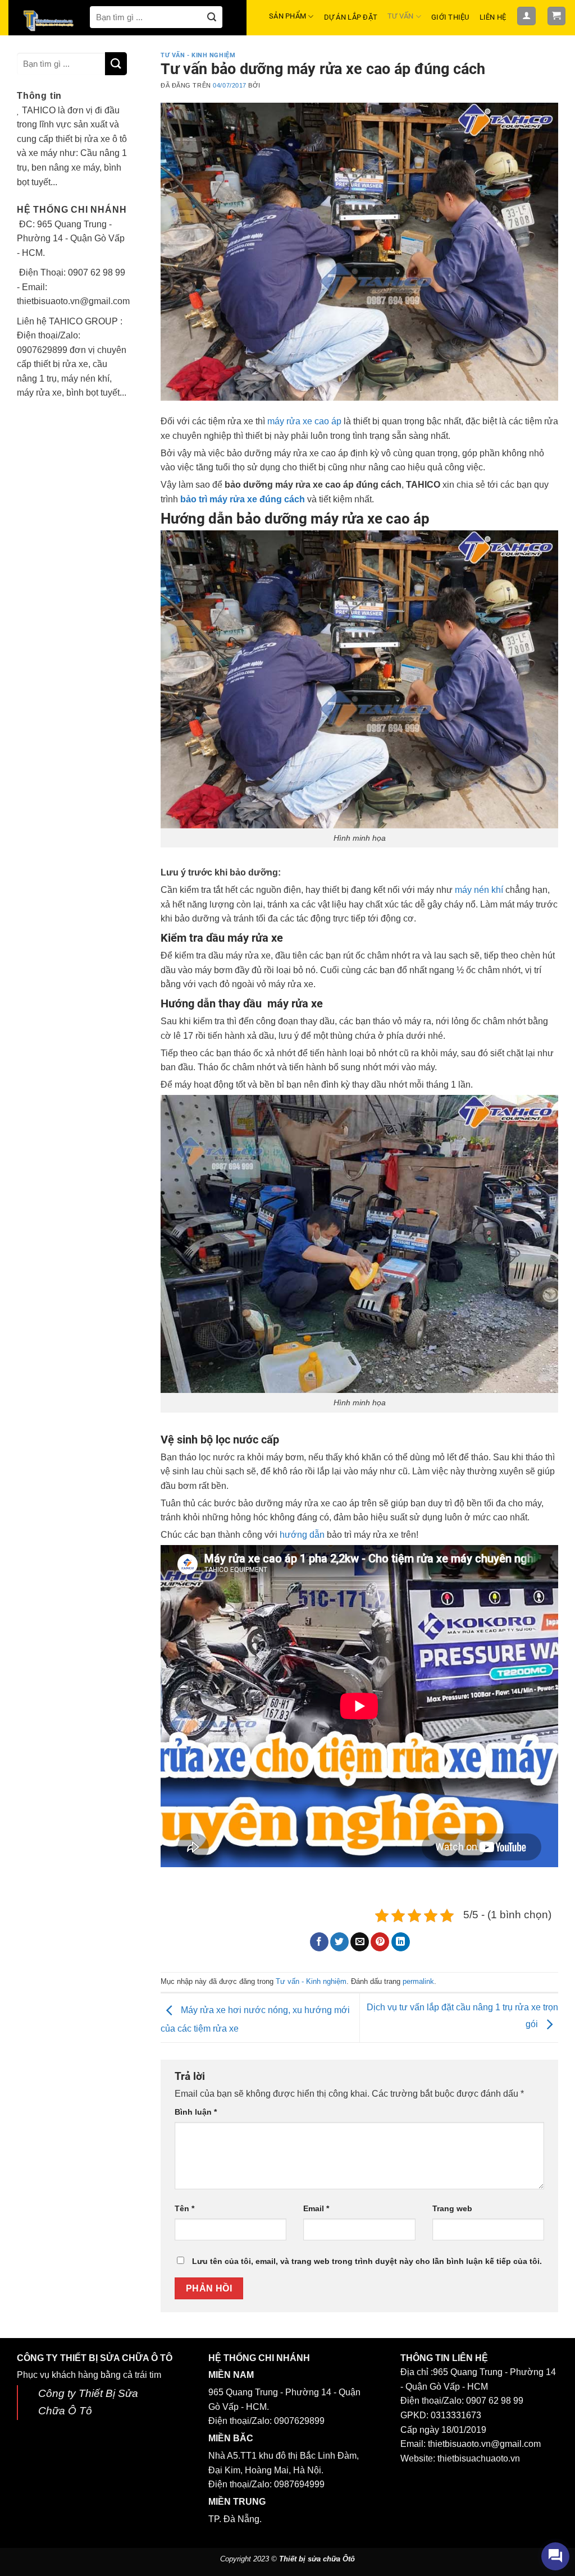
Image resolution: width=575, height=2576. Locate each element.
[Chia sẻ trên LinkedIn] (401, 1942)
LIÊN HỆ (493, 17)
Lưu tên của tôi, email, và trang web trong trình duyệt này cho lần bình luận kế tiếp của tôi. (367, 2261)
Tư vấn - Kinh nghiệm (198, 55)
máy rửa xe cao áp (304, 421)
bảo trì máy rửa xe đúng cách (243, 499)
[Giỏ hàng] (557, 16)
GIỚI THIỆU (450, 17)
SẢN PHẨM (287, 16)
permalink (418, 1981)
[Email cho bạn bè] (360, 1942)
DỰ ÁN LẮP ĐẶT (351, 17)
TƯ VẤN (401, 16)
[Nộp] (211, 17)
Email (316, 2208)
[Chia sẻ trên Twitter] (339, 1942)
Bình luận (196, 2112)
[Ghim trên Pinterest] (380, 1942)
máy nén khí (479, 890)
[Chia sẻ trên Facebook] (319, 1942)
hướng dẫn (302, 1535)
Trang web (452, 2208)
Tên (184, 2208)
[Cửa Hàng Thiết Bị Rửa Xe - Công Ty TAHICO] (49, 20)
